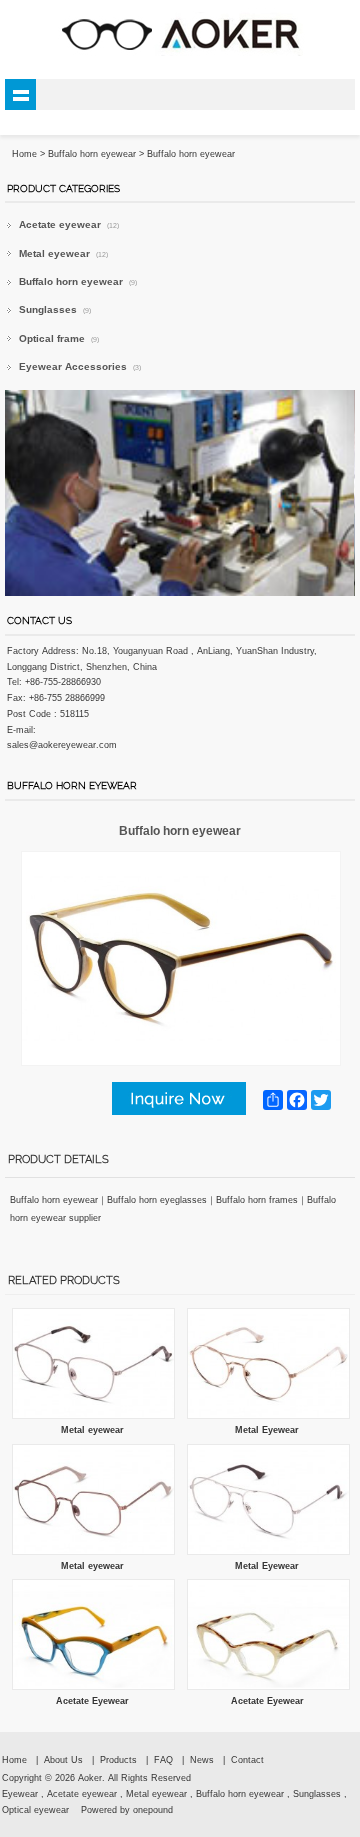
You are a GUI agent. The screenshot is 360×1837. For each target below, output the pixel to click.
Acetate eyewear (69, 224)
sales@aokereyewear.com (62, 745)
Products (118, 1760)
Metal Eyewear (267, 1430)
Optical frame (59, 338)
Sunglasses (55, 309)
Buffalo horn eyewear (92, 154)
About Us (63, 1760)
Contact (247, 1760)
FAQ (163, 1760)
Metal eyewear (63, 253)
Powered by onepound (127, 1810)
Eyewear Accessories (80, 366)
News (202, 1760)
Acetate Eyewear (92, 1701)
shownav (20, 94)
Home (14, 1760)
